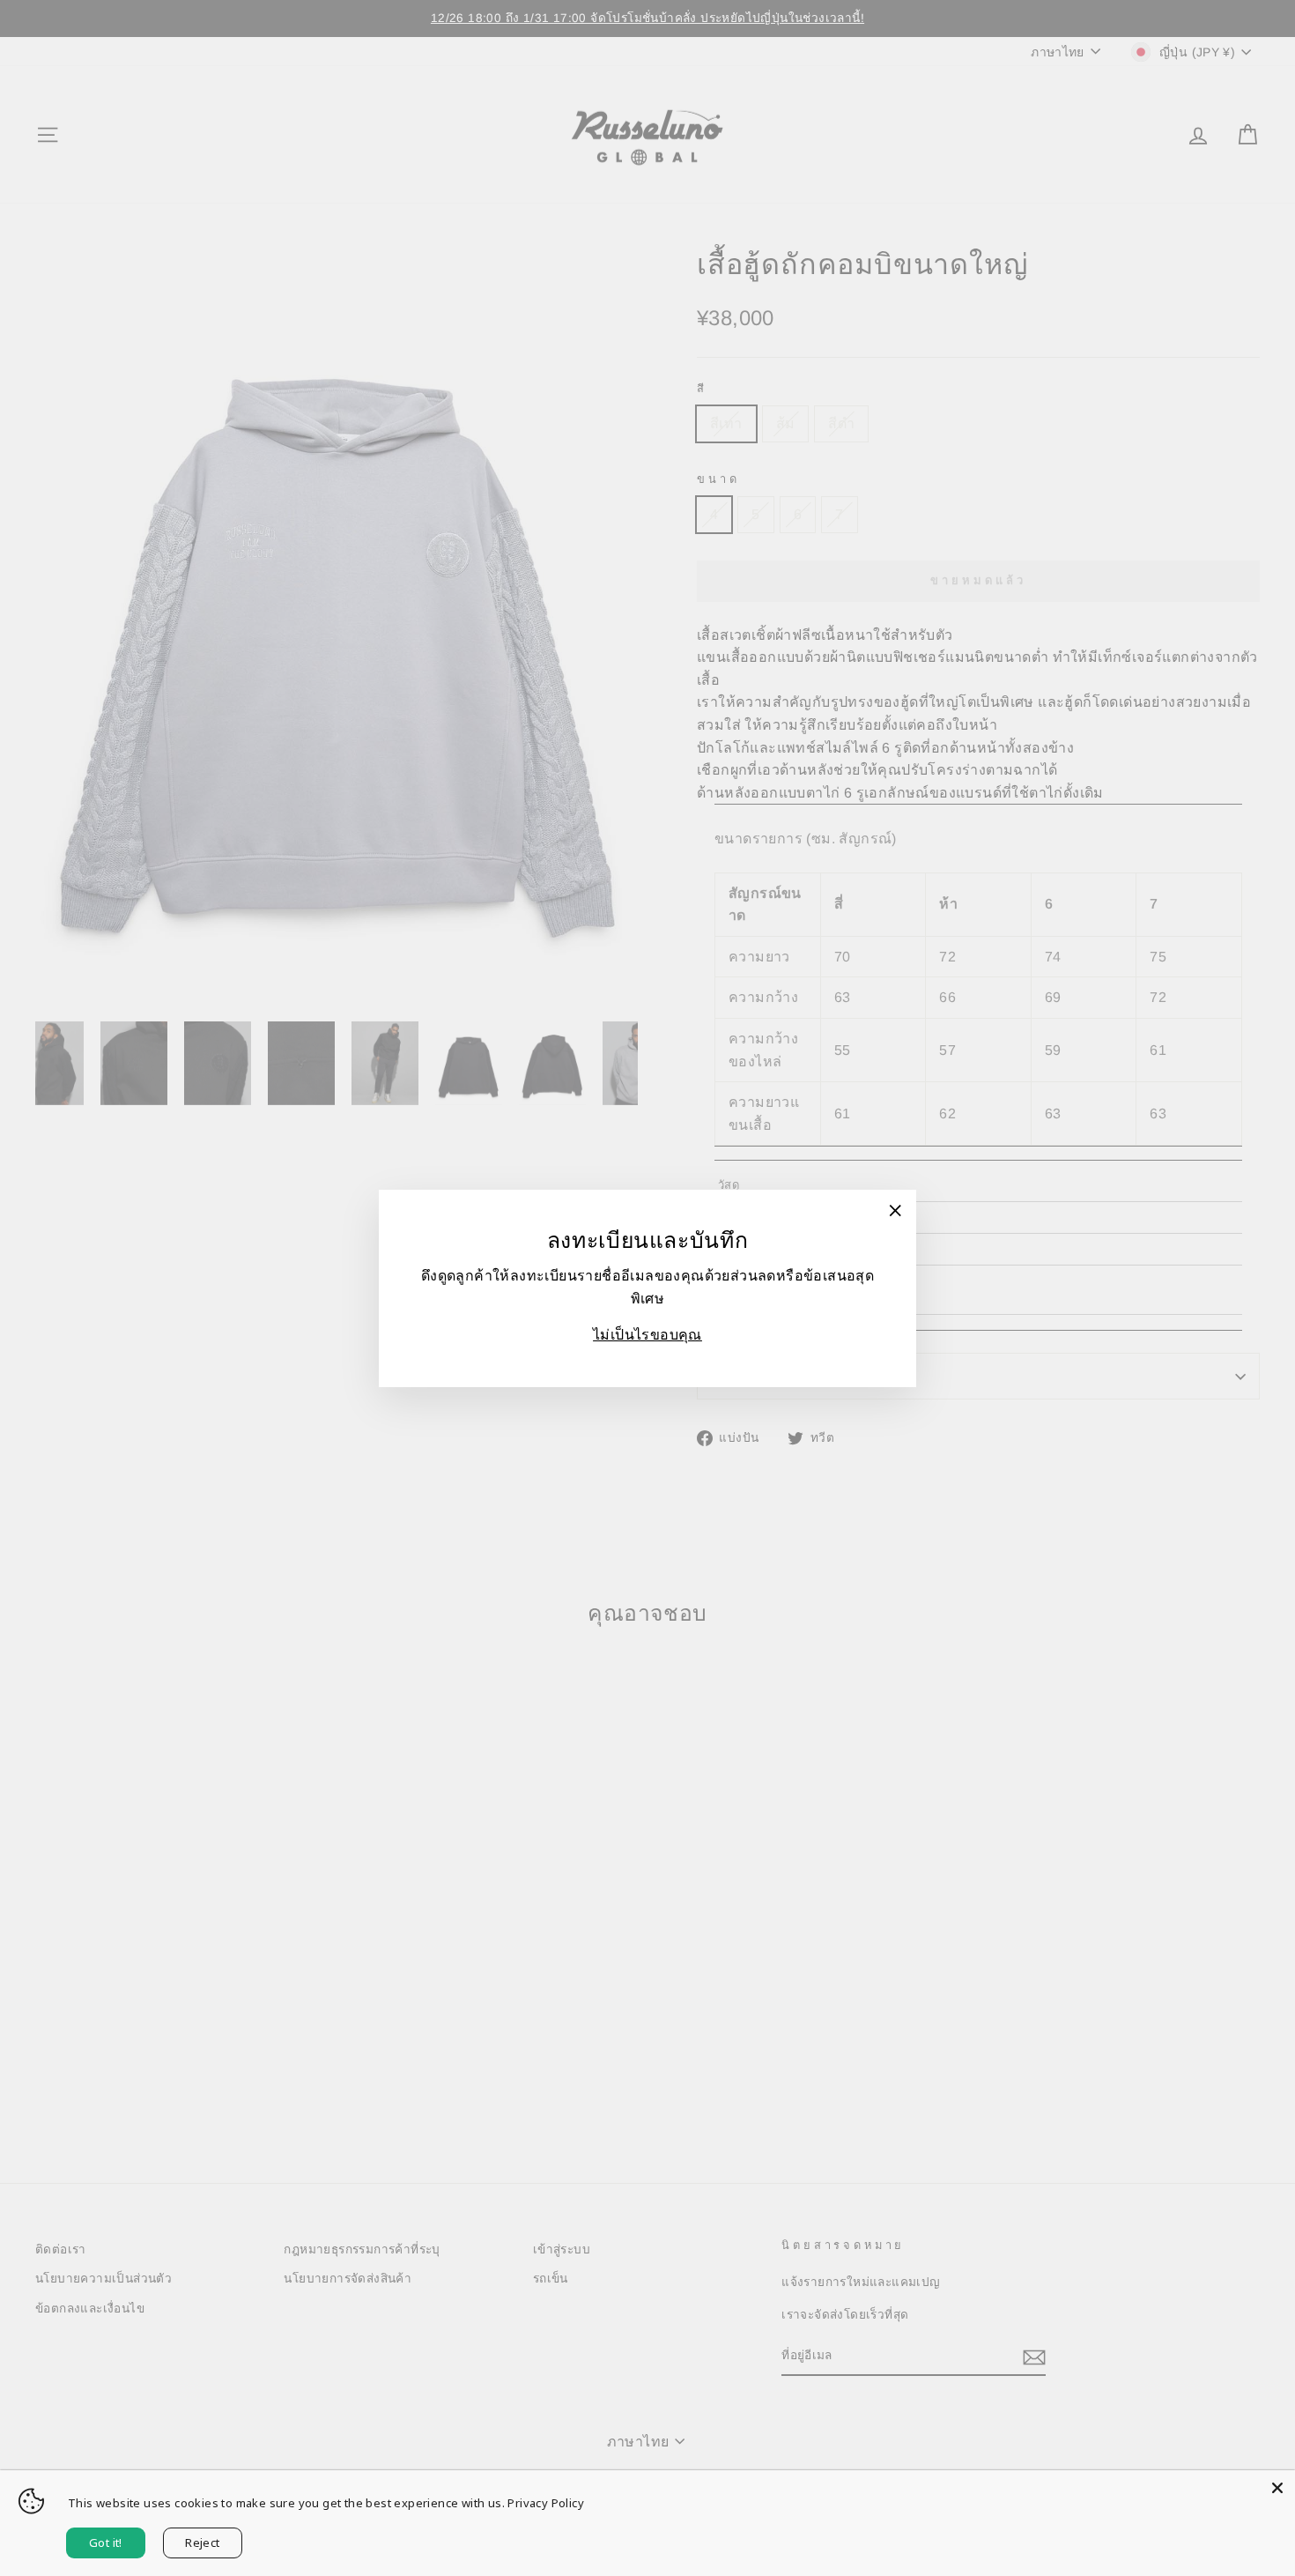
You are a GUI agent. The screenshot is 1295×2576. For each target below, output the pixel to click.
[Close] (1277, 2488)
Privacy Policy (546, 2503)
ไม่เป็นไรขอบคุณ (647, 1335)
